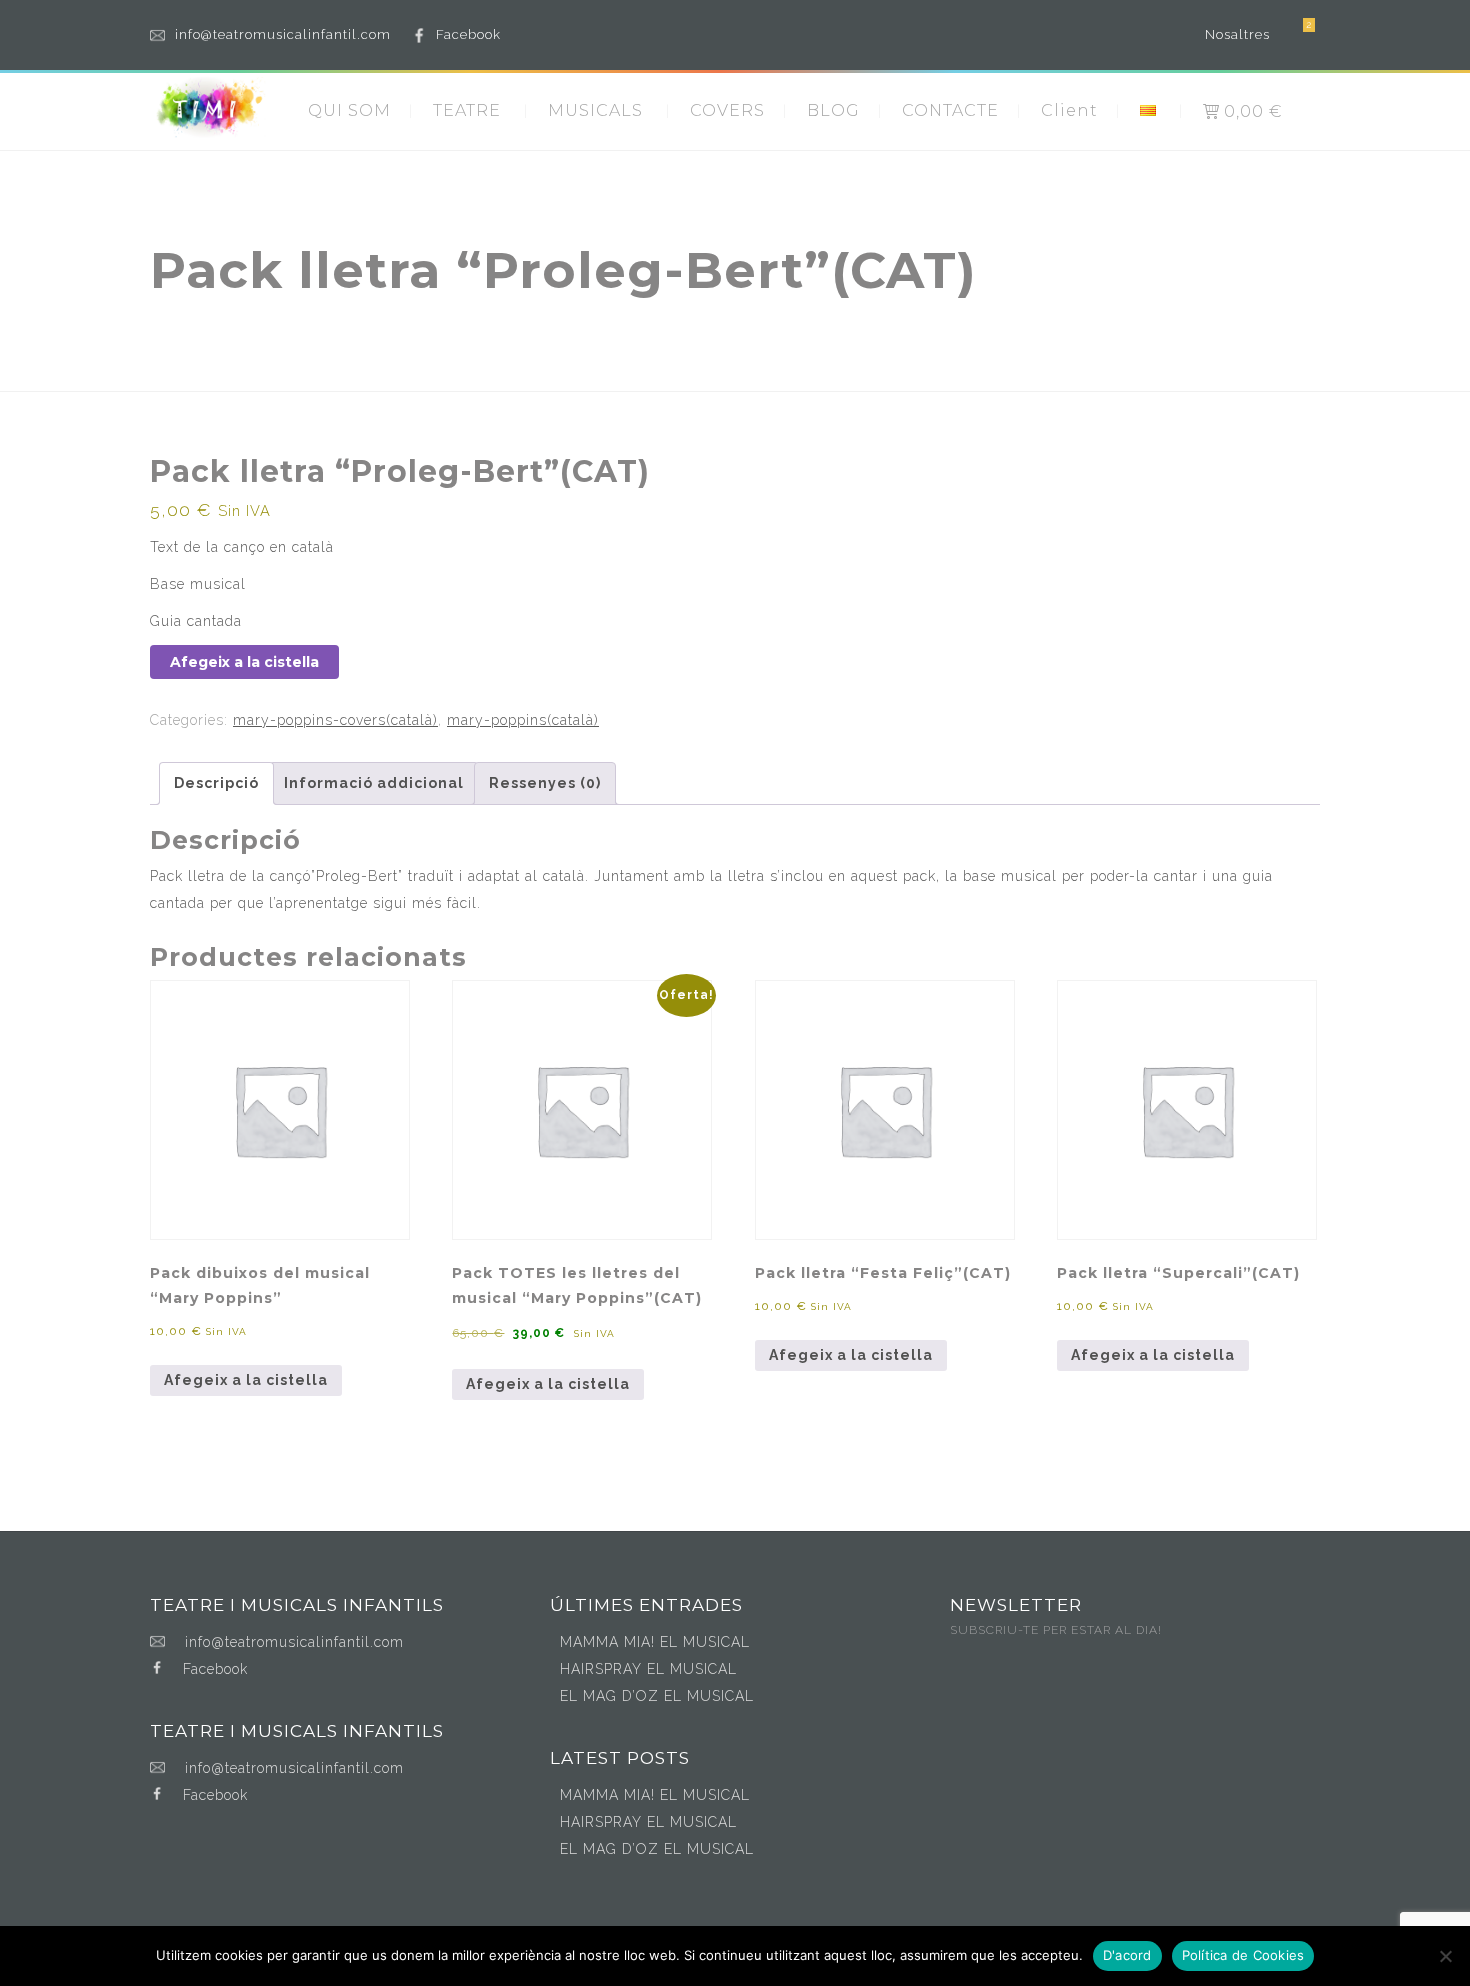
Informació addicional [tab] (374, 783)
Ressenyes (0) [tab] (545, 783)
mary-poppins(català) (523, 720)
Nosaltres (1237, 34)
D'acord (1127, 1955)
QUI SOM (349, 110)
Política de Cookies (1243, 1955)
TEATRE (467, 110)
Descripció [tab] (216, 783)
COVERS (727, 110)
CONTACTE (950, 110)
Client (1069, 110)
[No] (1445, 1956)
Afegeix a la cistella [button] (246, 1380)
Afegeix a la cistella (244, 662)
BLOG (833, 110)
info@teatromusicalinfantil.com (283, 34)
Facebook (468, 34)
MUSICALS (595, 110)
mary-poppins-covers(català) (335, 720)
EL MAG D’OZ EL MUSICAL (657, 1696)
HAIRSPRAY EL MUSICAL (648, 1669)
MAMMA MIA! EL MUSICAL (655, 1642)
